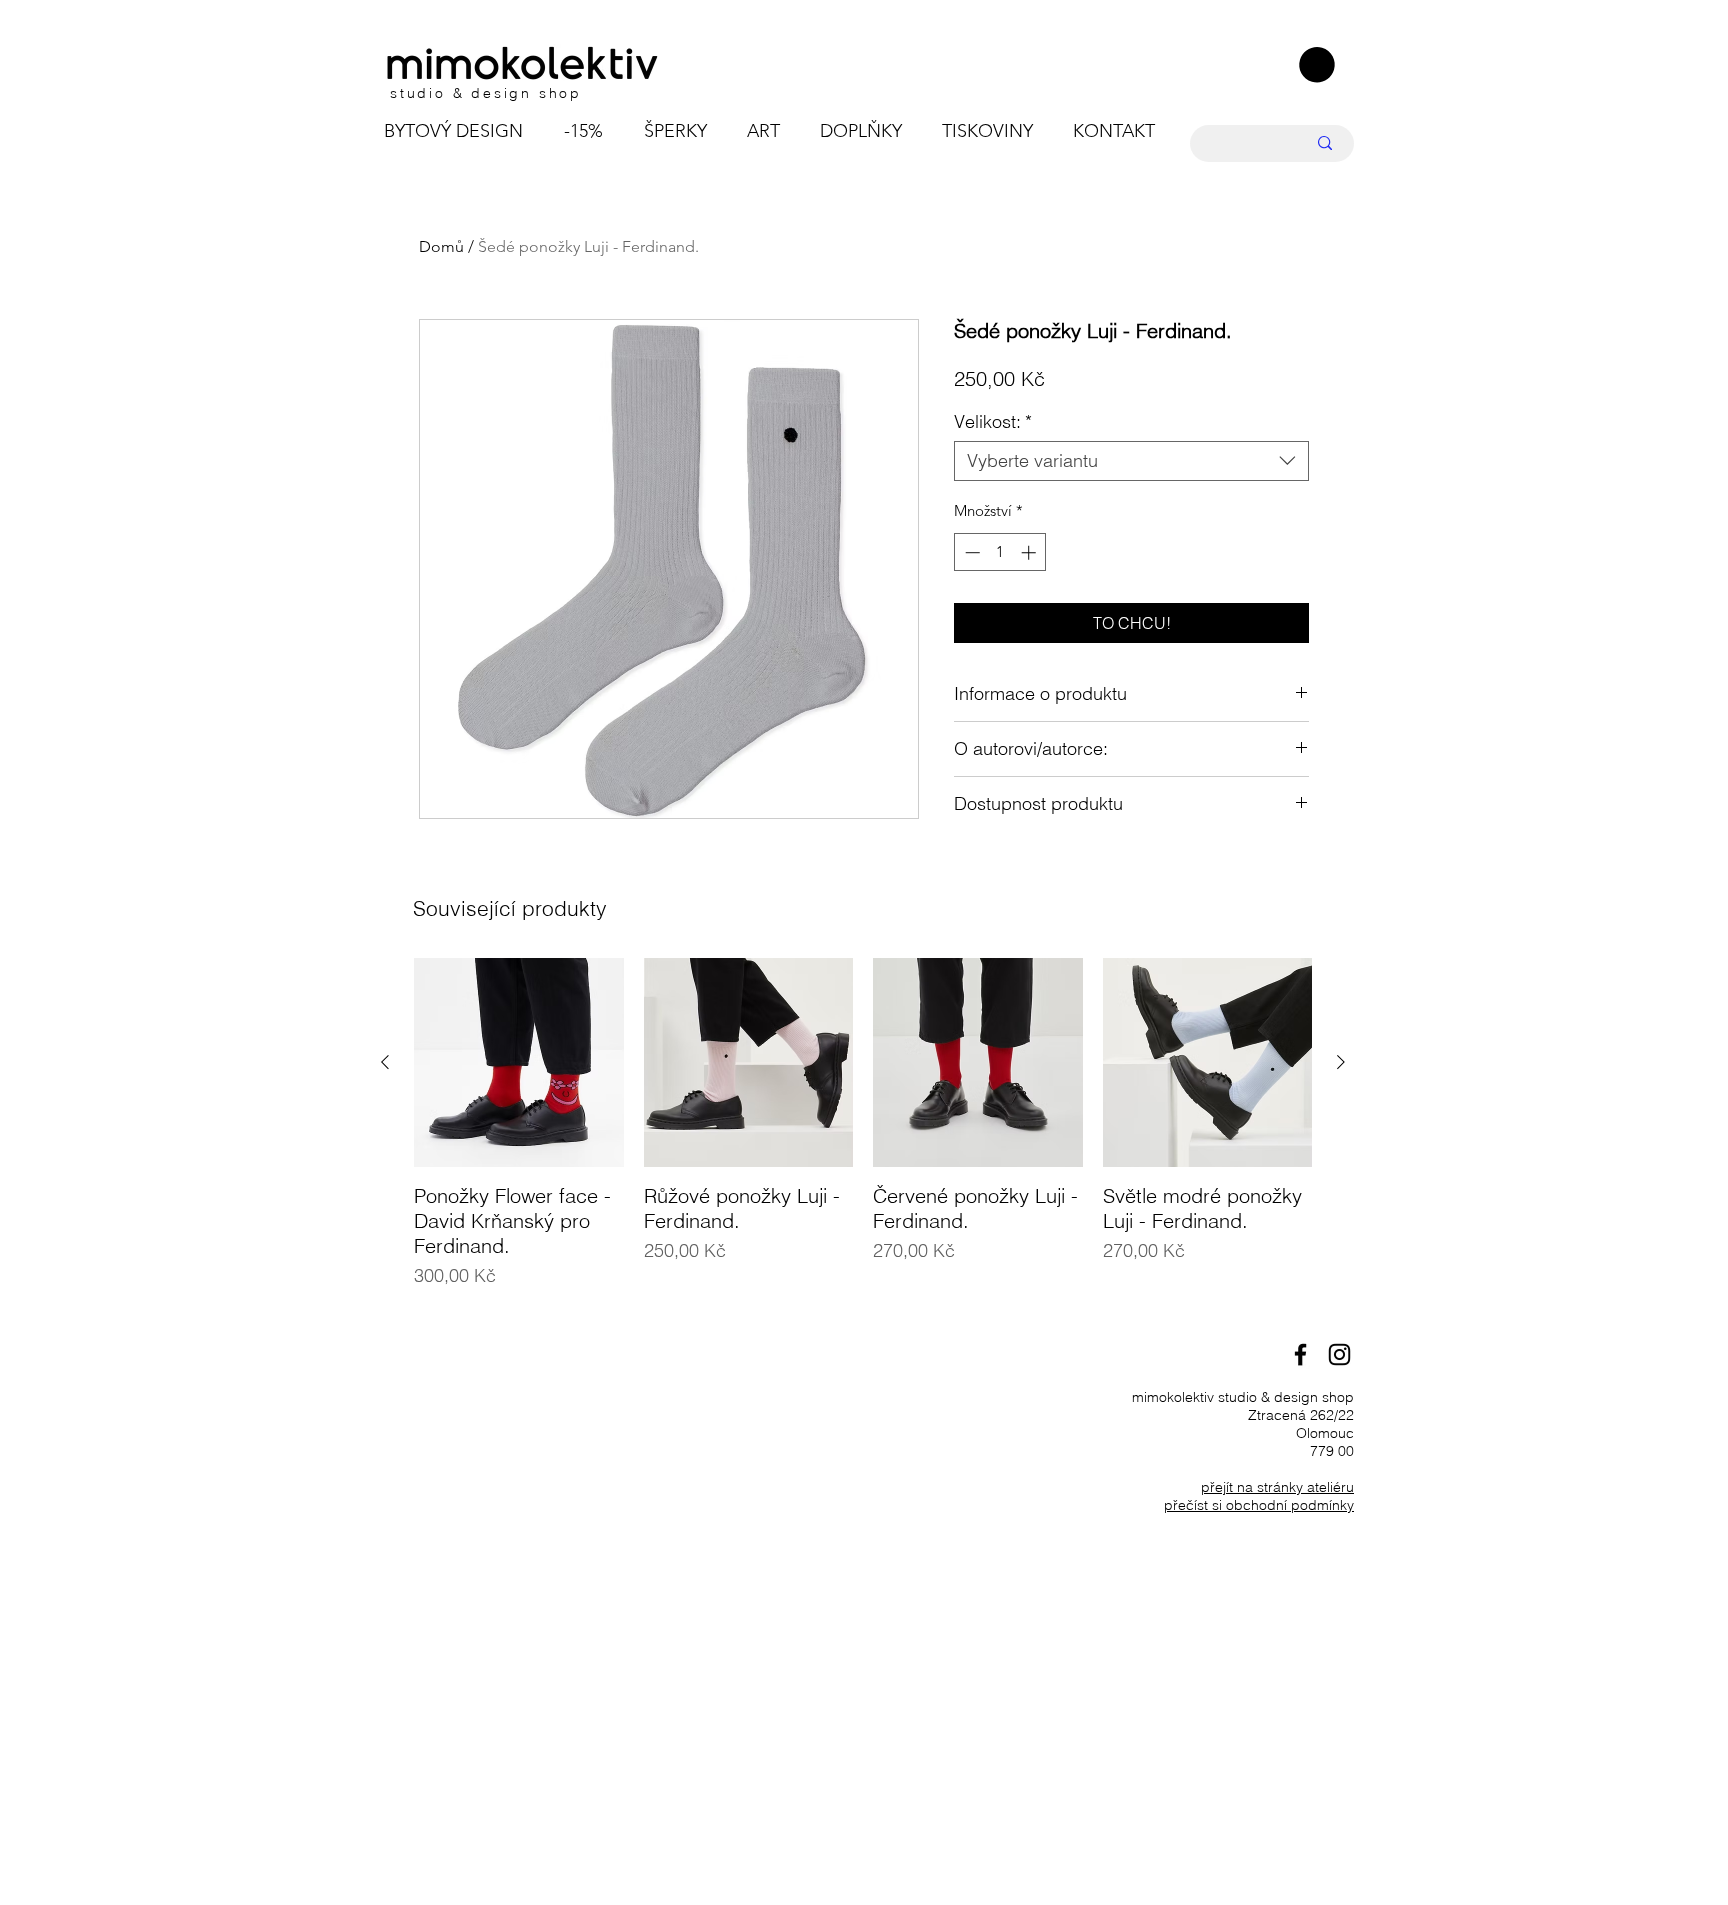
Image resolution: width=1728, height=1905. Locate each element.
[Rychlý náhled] (519, 1063)
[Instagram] (1339, 1354)
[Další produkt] (1341, 1062)
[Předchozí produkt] (385, 1062)
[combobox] (1131, 461)
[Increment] (1030, 552)
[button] (1317, 65)
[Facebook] (1300, 1354)
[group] (863, 1136)
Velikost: (993, 422)
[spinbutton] (1000, 552)
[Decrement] (970, 552)
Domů (441, 246)
